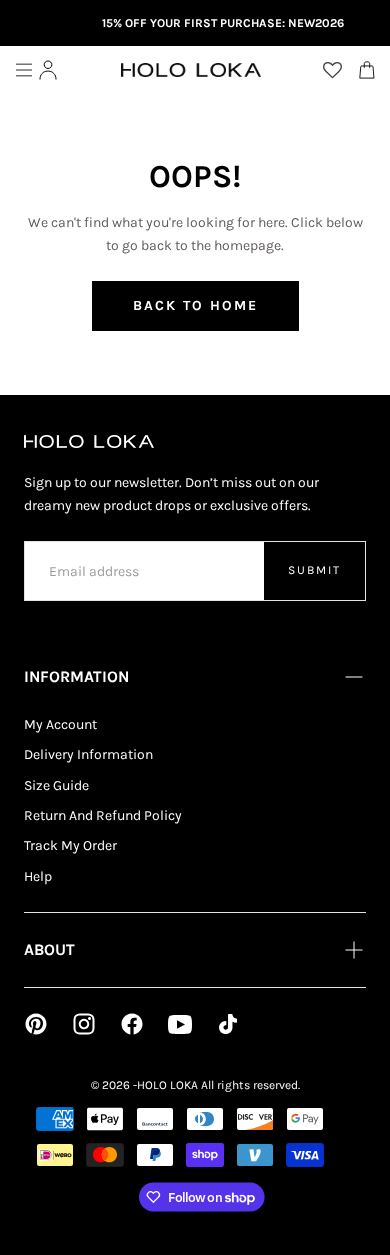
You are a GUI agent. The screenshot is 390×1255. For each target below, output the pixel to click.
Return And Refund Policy (103, 815)
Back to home (195, 305)
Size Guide (56, 785)
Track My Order (70, 845)
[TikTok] (228, 1024)
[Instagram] (84, 1024)
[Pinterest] (36, 1024)
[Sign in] (48, 70)
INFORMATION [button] (76, 676)
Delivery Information (88, 754)
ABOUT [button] (49, 949)
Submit (314, 570)
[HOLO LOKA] (89, 441)
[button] (24, 70)
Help (38, 876)
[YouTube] (180, 1024)
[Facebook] (132, 1024)
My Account (60, 724)
